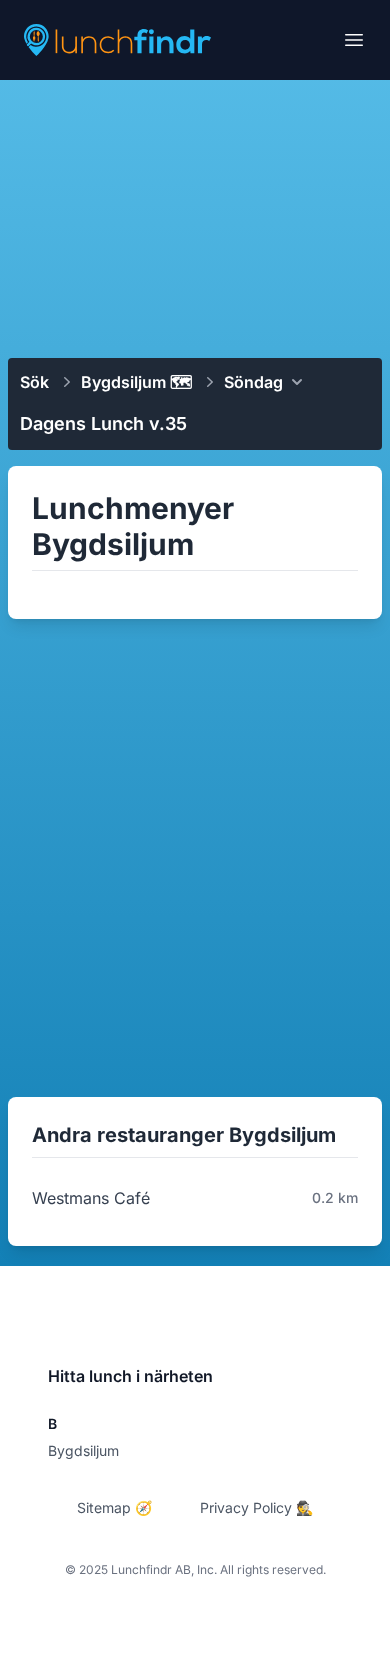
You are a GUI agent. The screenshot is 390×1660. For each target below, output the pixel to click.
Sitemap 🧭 (114, 1507)
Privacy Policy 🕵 (256, 1507)
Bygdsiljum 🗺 (136, 382)
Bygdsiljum (83, 1450)
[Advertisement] (195, 217)
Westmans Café (91, 1198)
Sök (34, 382)
